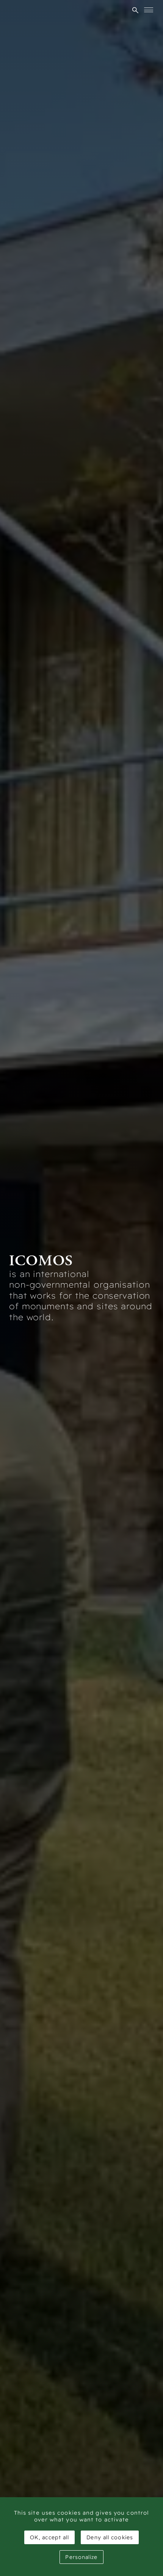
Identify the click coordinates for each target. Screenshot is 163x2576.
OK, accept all (49, 2537)
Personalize (81, 2557)
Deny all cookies (110, 2537)
